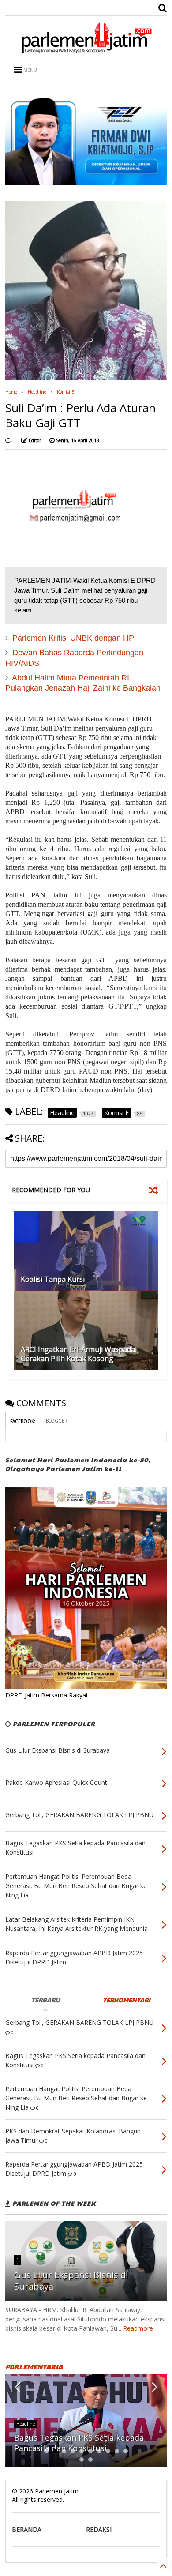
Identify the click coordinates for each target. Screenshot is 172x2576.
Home (11, 392)
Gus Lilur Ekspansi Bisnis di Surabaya (71, 2281)
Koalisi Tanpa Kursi (53, 1279)
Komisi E (65, 392)
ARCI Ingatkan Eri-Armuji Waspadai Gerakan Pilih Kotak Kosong (79, 1354)
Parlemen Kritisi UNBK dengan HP (73, 638)
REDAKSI (99, 2529)
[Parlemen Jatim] (86, 50)
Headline (37, 392)
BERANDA (27, 2529)
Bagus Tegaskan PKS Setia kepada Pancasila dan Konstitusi (79, 2443)
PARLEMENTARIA (34, 2367)
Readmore (138, 2328)
